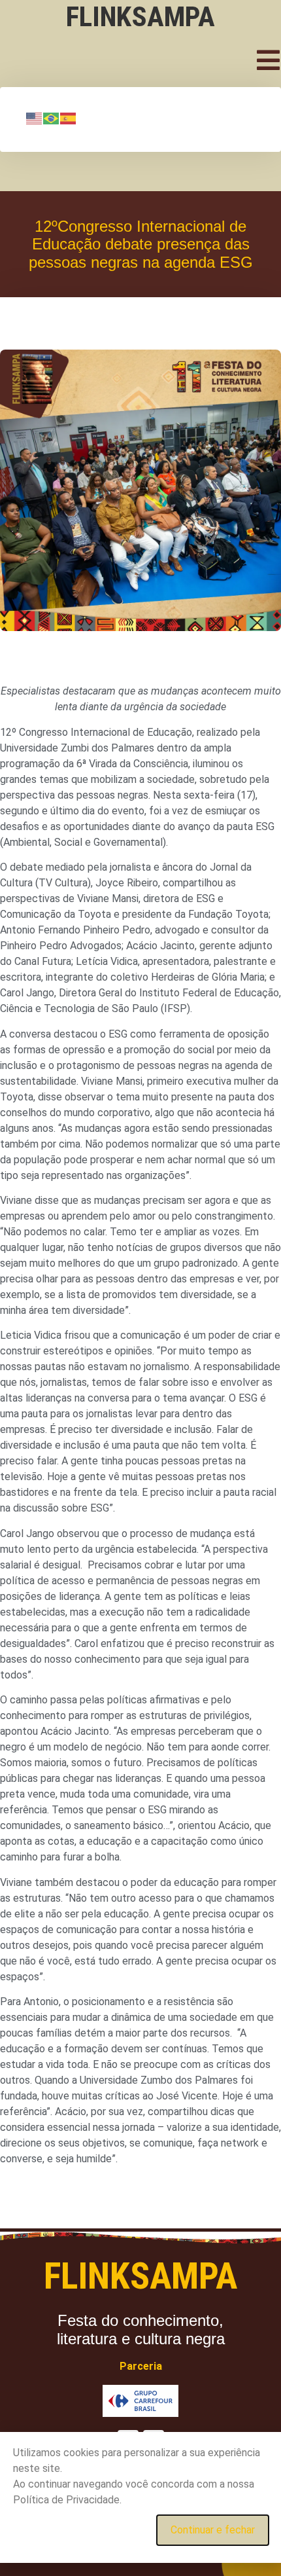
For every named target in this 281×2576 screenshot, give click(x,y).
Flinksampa (140, 16)
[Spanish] (69, 118)
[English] (35, 118)
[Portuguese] (52, 118)
